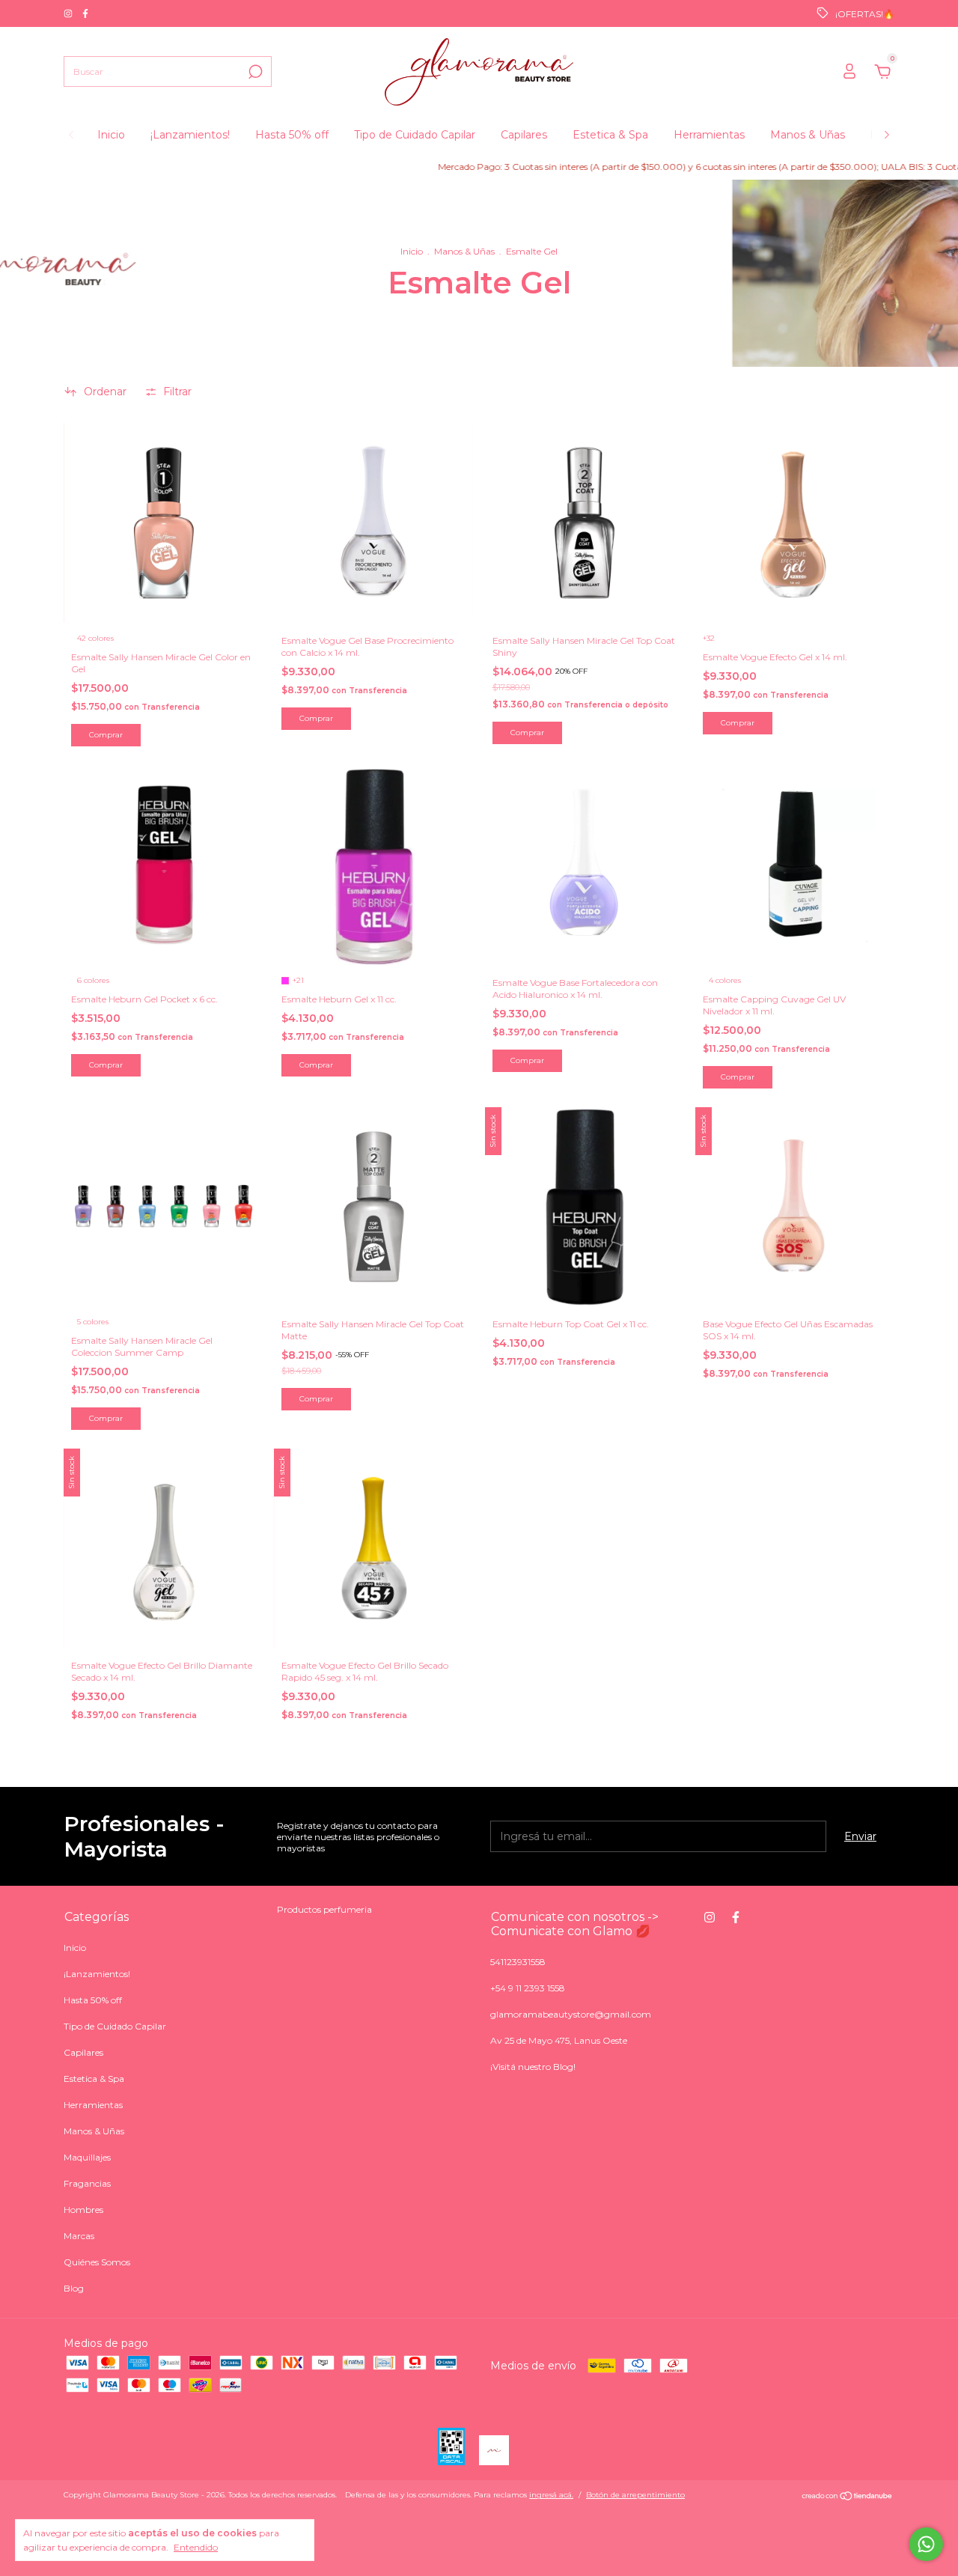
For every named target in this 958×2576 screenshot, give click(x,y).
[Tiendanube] (848, 2497)
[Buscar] (254, 72)
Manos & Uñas (808, 135)
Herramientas (709, 135)
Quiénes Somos (97, 2262)
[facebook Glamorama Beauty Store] (85, 13)
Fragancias (87, 2183)
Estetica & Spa (610, 135)
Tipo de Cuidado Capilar (415, 135)
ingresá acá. (551, 2495)
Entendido (196, 2547)
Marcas (79, 2236)
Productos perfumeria (324, 1909)
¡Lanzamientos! (190, 135)
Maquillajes (87, 2157)
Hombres (83, 2210)
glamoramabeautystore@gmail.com (571, 2014)
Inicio (111, 135)
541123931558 (518, 1962)
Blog (74, 2288)
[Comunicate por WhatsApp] (926, 2544)
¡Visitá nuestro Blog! (533, 2067)
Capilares (524, 135)
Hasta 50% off (292, 135)
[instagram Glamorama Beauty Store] (69, 13)
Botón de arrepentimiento (635, 2495)
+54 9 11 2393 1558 (528, 1988)
